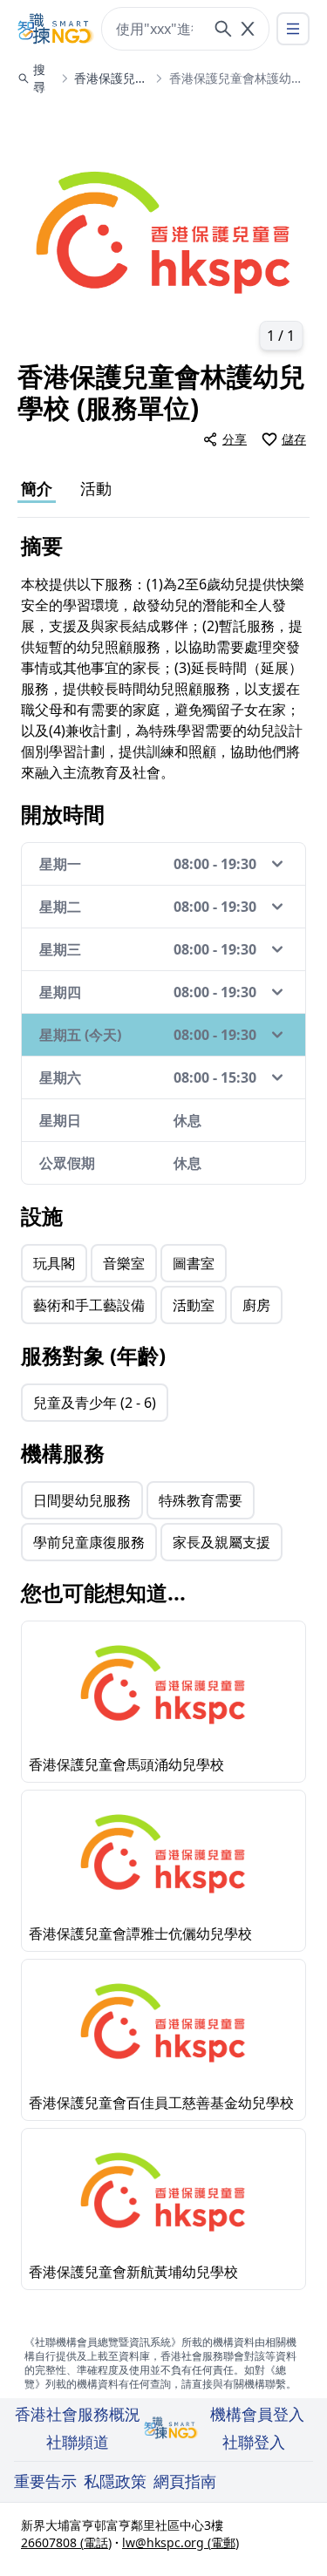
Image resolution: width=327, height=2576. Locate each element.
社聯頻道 (78, 2442)
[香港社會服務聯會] (56, 29)
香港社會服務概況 (78, 2414)
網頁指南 (185, 2481)
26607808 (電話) (66, 2542)
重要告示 (45, 2481)
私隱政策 (115, 2481)
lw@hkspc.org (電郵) (181, 2542)
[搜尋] (223, 29)
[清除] (248, 29)
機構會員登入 (257, 2414)
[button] (163, 232)
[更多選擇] (293, 29)
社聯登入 (254, 2442)
